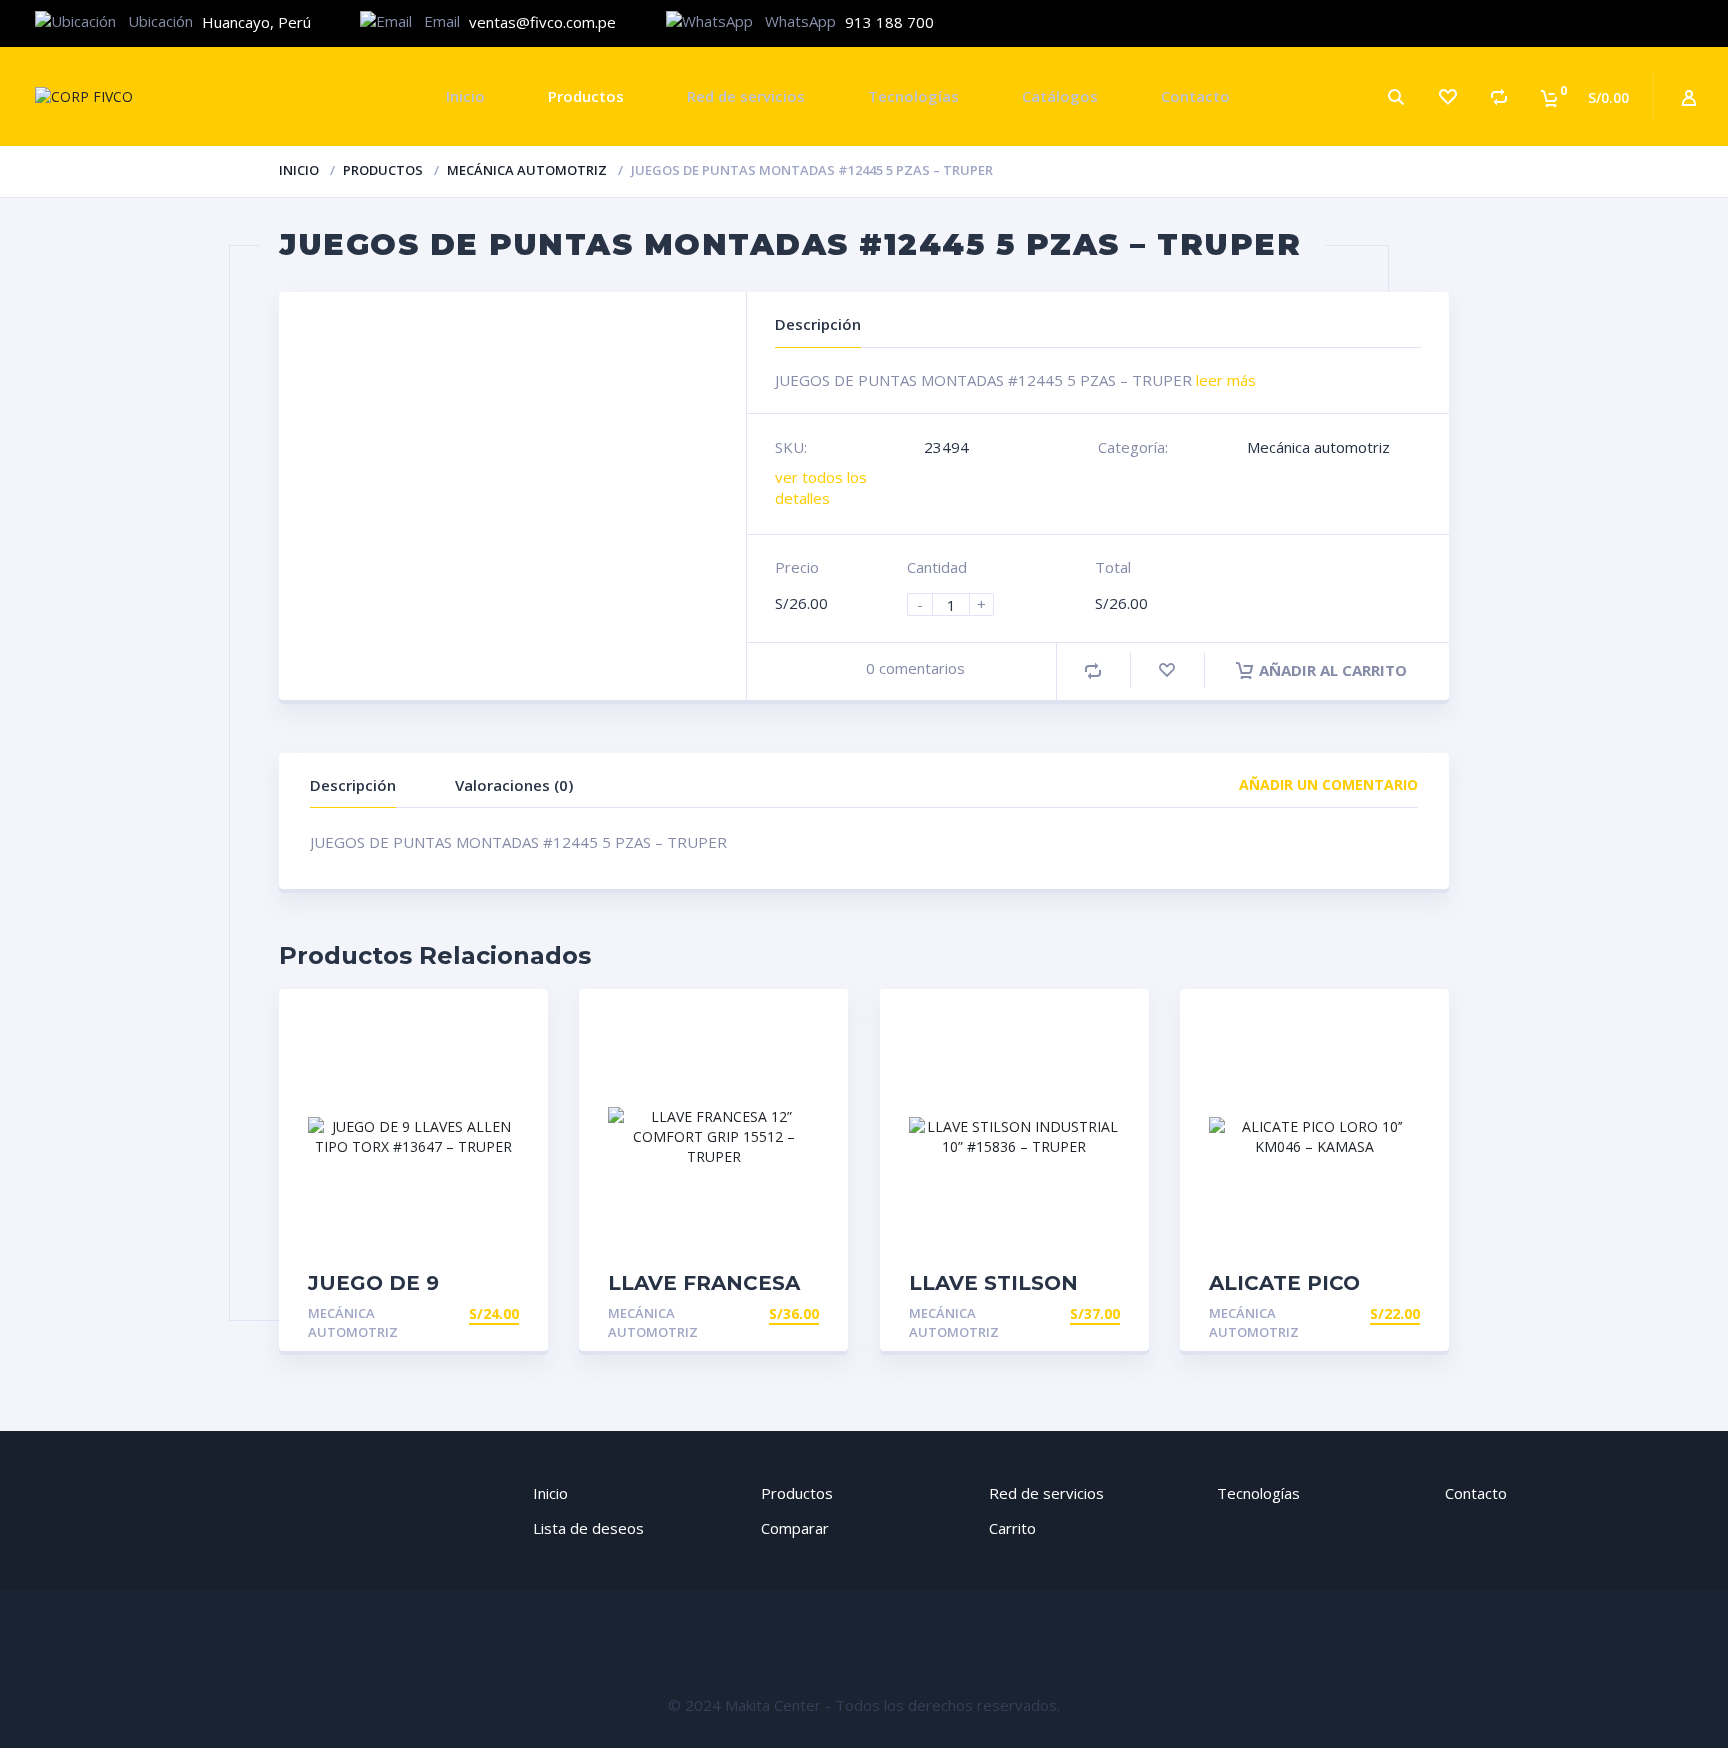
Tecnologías (913, 96)
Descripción (353, 785)
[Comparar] (1499, 96)
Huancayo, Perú (256, 22)
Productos (586, 96)
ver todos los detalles (821, 487)
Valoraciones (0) (514, 785)
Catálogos (1060, 96)
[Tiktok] (1682, 23)
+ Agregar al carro (442, 1313)
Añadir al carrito (1333, 670)
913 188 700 (889, 22)
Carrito (1012, 1528)
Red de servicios (746, 96)
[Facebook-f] (1560, 23)
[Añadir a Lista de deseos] (1167, 670)
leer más (1226, 380)
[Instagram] (1621, 23)
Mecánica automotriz (527, 170)
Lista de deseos (588, 1528)
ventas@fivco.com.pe (542, 22)
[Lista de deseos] (1447, 96)
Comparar (795, 1528)
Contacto (1195, 96)
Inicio (465, 96)
